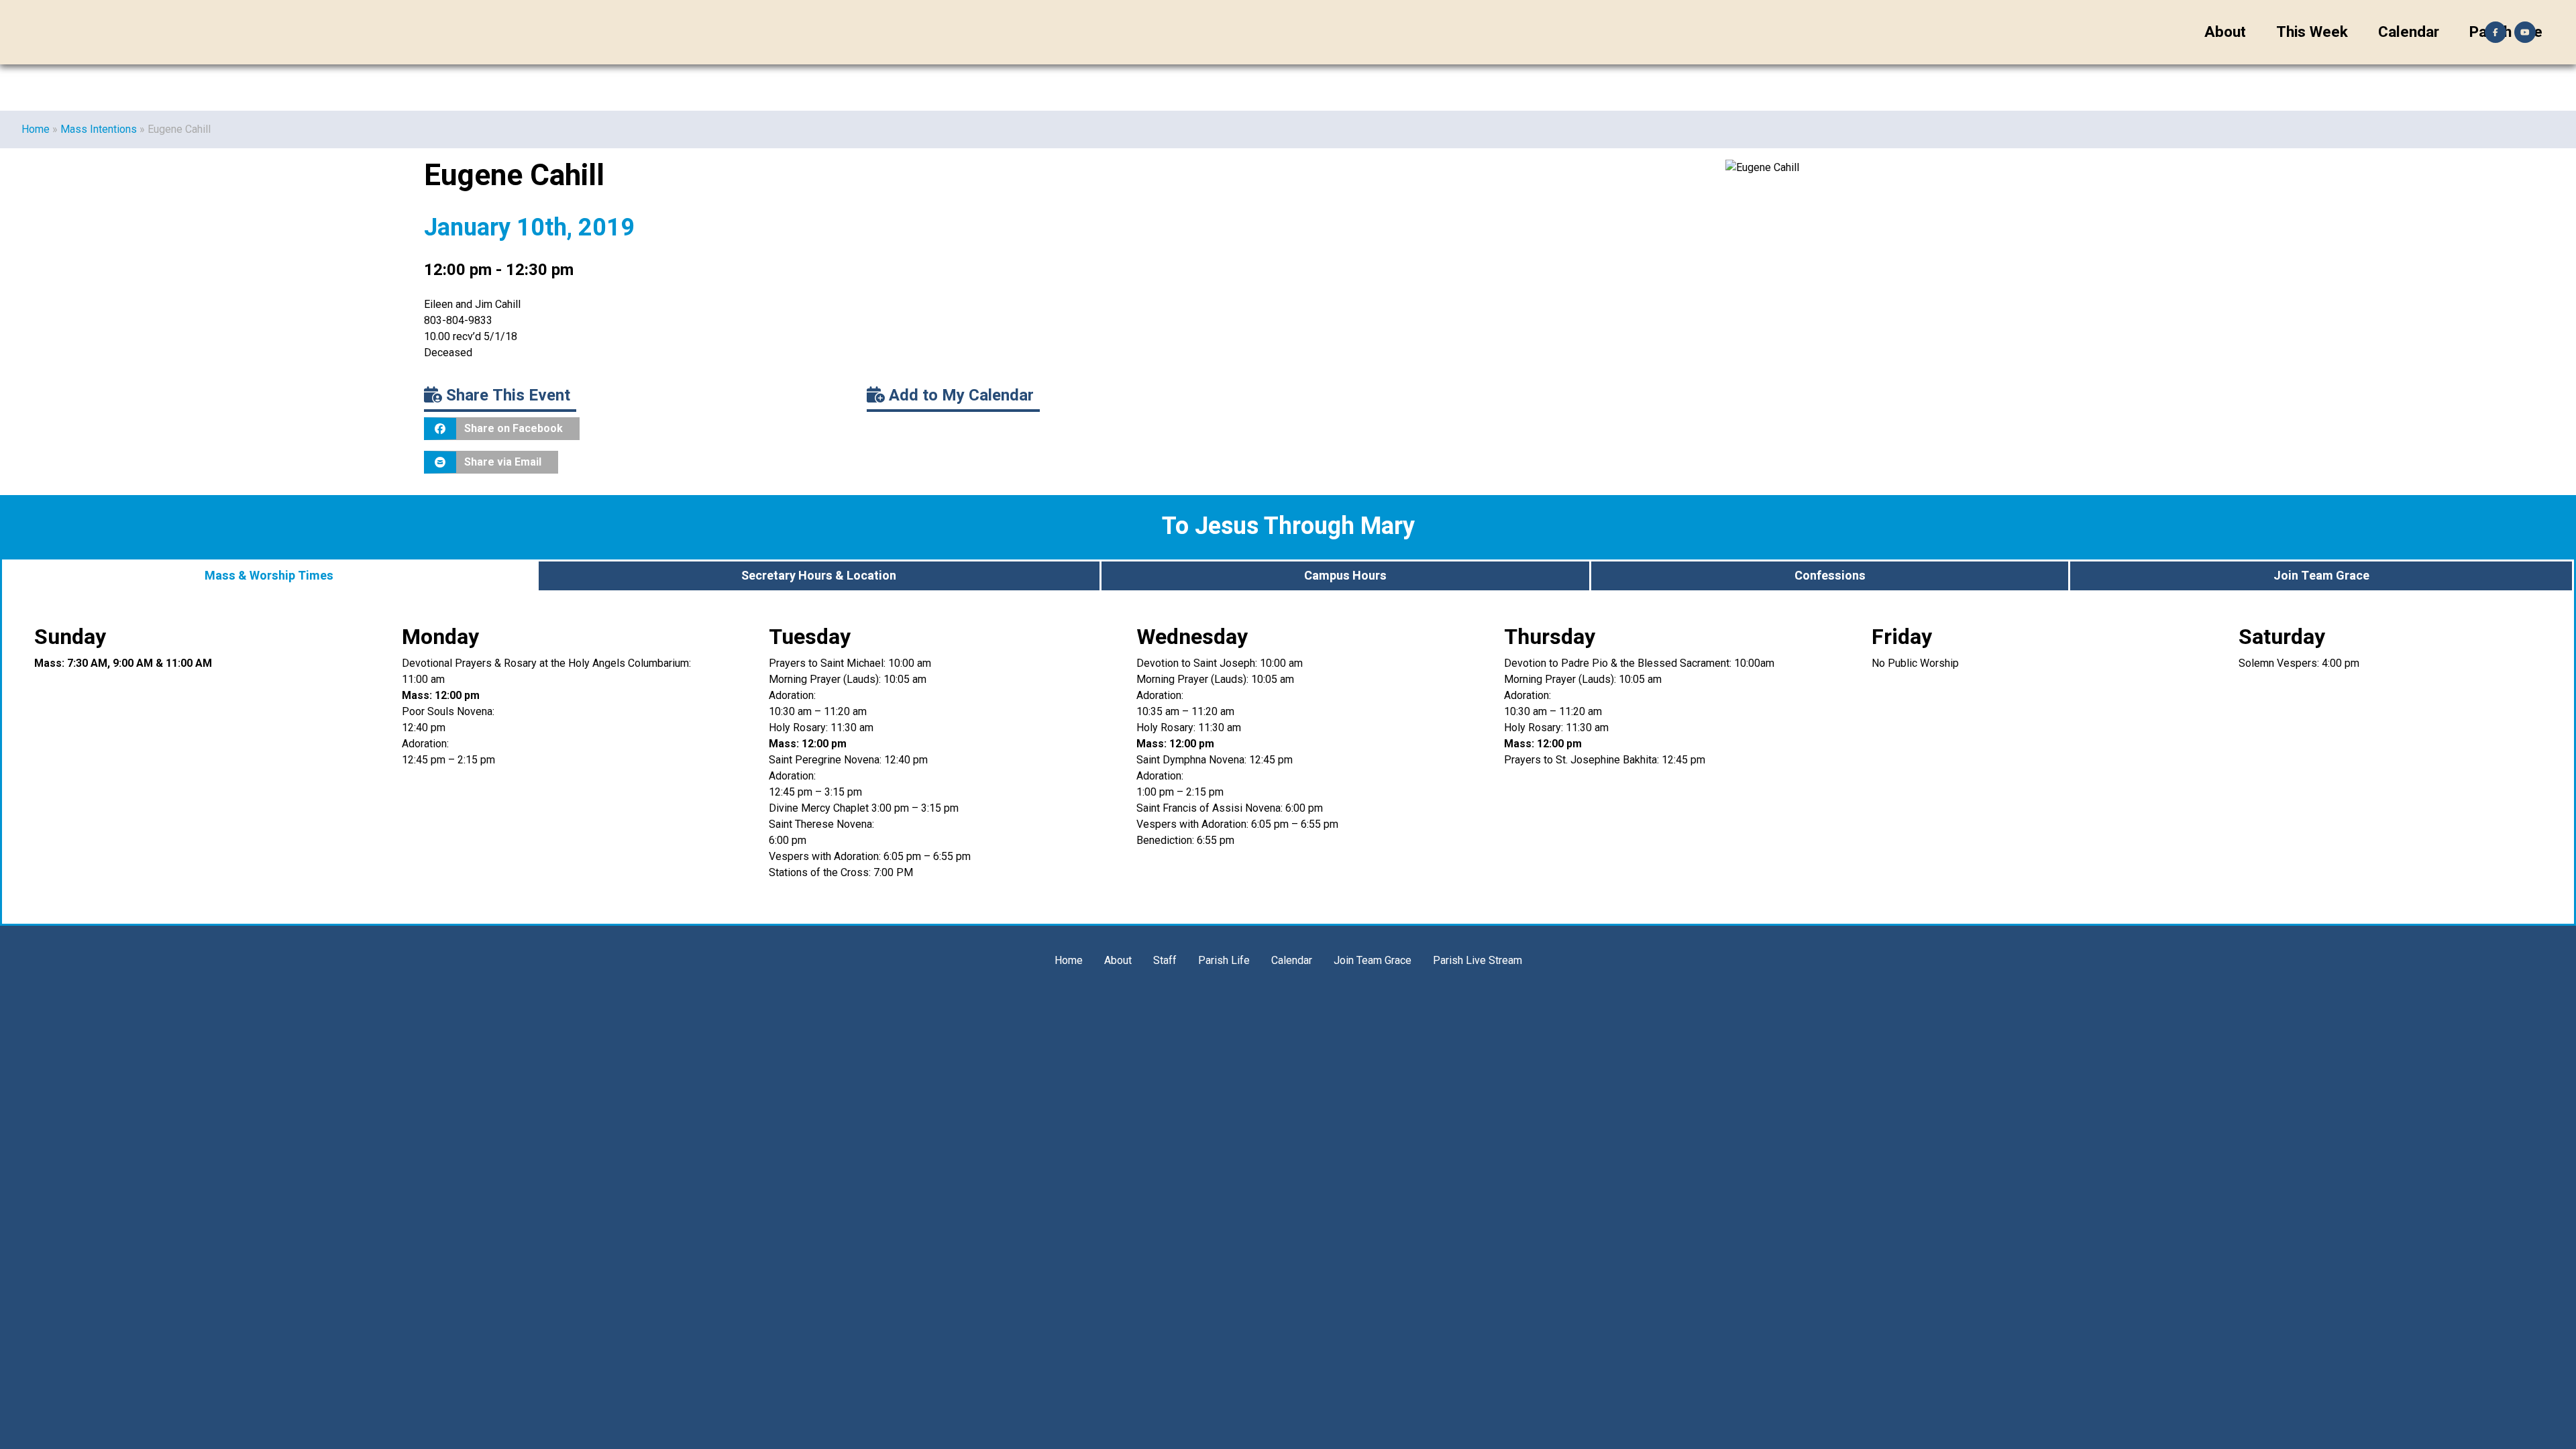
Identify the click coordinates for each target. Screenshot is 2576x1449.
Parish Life (1224, 960)
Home (36, 129)
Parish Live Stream (1478, 960)
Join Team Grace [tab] (2321, 576)
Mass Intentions (99, 129)
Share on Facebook (514, 428)
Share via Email (503, 462)
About (2225, 32)
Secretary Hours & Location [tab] (819, 576)
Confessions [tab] (1830, 576)
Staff (1165, 960)
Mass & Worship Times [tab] (269, 576)
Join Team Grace (1373, 960)
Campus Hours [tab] (1345, 576)
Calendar (2409, 32)
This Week (2312, 32)
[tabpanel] (1288, 758)
